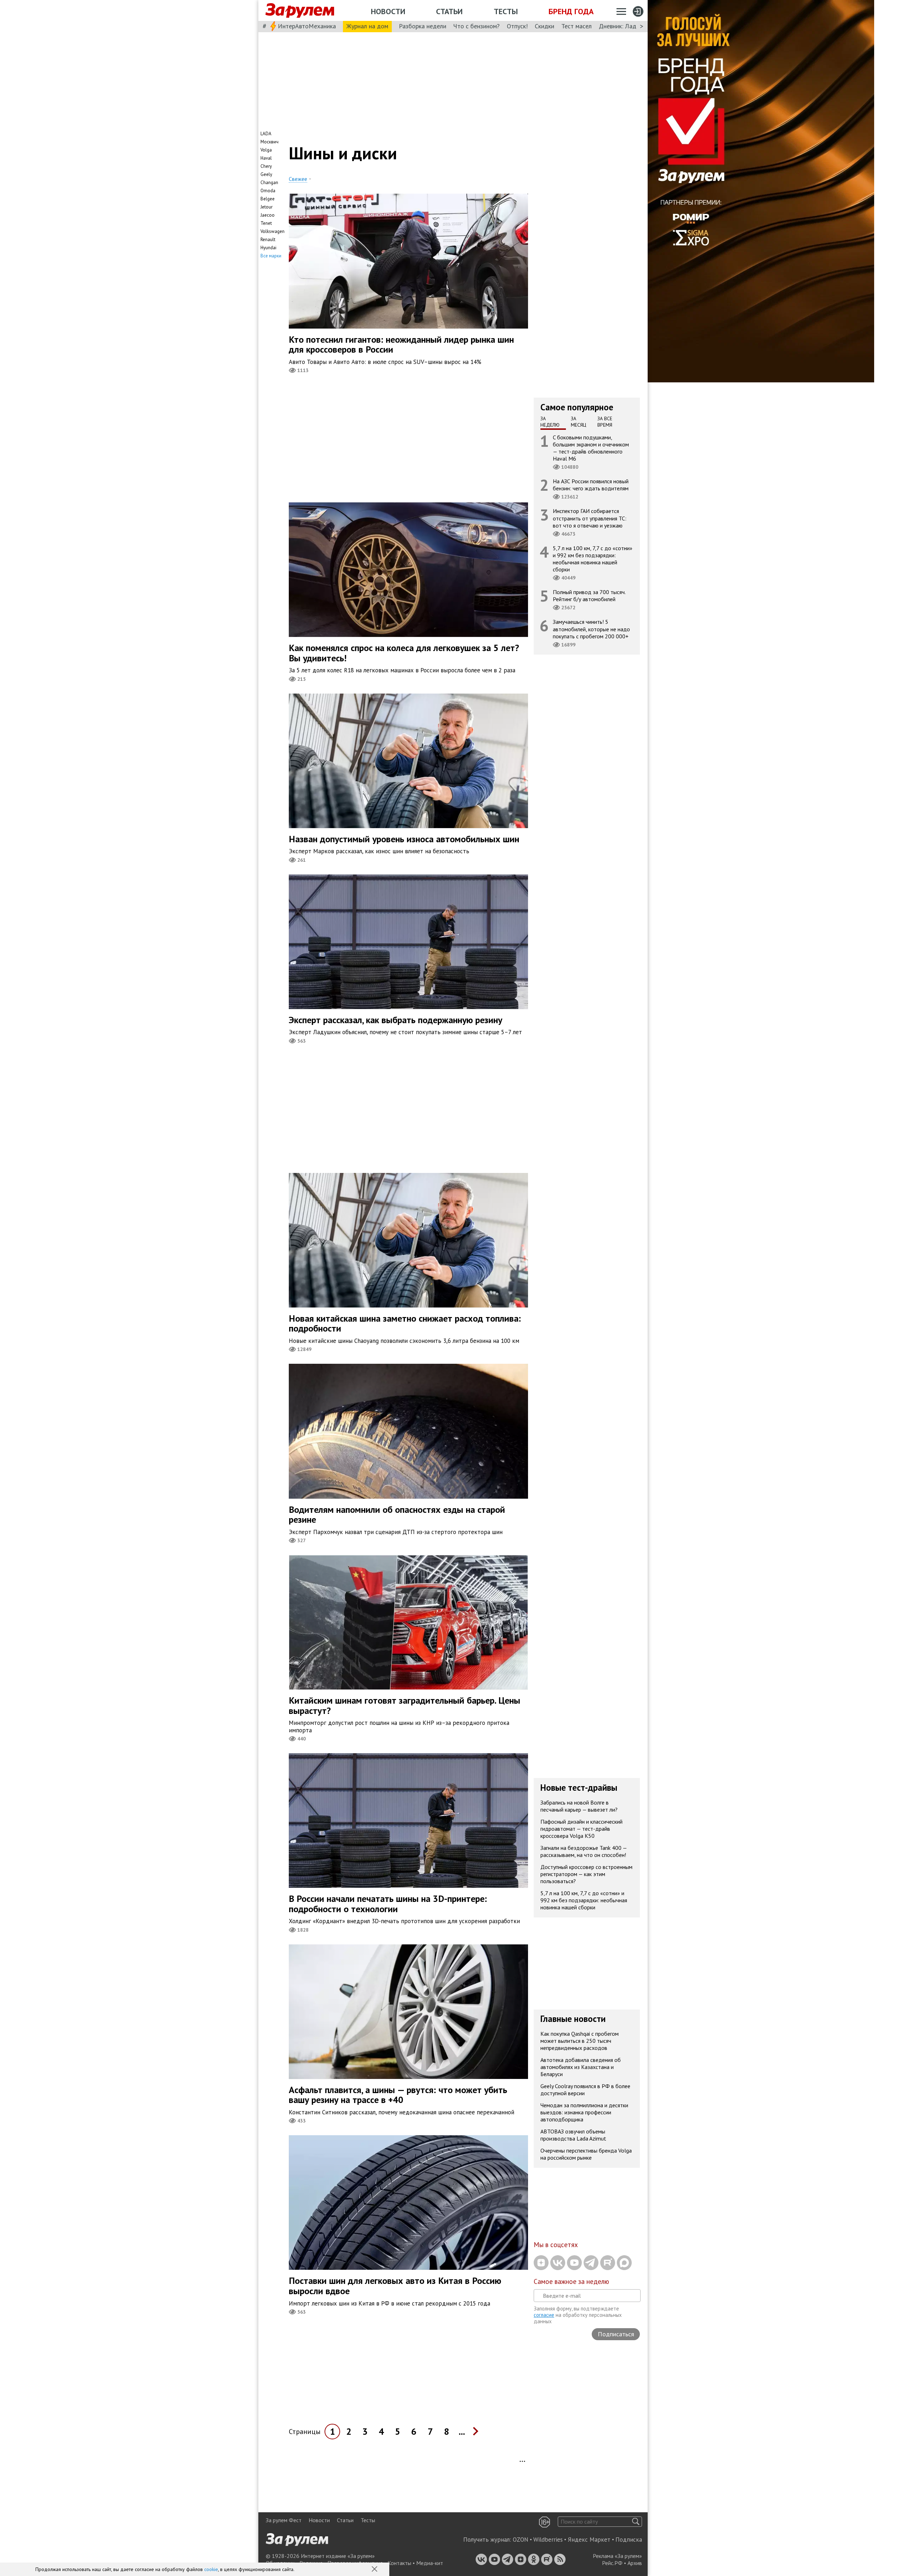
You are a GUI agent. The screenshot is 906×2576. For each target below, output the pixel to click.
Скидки (544, 26)
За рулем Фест (284, 2520)
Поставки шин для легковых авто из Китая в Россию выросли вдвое (395, 2286)
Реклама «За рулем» (617, 2556)
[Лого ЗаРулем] (300, 11)
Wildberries (548, 2540)
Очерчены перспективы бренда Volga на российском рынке (586, 2154)
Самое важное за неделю (571, 2281)
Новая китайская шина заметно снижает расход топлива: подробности (405, 1323)
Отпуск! (517, 26)
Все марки (271, 256)
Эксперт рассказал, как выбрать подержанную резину (395, 1020)
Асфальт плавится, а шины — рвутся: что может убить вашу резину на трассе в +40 (398, 2095)
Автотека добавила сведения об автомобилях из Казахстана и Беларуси (581, 2067)
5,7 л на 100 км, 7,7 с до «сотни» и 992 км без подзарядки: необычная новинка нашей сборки (593, 558)
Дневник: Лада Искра (628, 26)
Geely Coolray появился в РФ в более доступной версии (585, 2090)
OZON (521, 2540)
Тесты (506, 11)
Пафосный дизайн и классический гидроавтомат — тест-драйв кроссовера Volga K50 (581, 1828)
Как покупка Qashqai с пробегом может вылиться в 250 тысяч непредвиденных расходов (580, 2041)
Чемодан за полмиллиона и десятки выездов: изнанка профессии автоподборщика (584, 2112)
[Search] (636, 2522)
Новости (388, 11)
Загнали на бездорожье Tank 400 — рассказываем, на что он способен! (584, 1851)
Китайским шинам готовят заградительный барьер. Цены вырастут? (405, 1705)
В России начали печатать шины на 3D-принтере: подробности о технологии (388, 1904)
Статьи (449, 11)
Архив (635, 2563)
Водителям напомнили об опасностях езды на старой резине (397, 1515)
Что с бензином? (477, 26)
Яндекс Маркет (589, 2540)
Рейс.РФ (612, 2563)
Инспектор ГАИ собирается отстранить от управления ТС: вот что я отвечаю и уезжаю (590, 518)
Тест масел (577, 26)
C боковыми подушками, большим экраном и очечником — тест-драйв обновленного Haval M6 (591, 448)
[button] (375, 2570)
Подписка (629, 2540)
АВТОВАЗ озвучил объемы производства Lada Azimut (573, 2135)
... (462, 2431)
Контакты (399, 2563)
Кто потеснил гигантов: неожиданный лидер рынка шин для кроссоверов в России (401, 344)
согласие (544, 2315)
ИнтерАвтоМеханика (307, 26)
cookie (211, 2569)
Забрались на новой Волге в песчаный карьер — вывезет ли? (579, 1806)
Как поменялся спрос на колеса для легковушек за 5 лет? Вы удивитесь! (404, 653)
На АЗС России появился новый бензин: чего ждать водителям (591, 485)
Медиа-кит (430, 2563)
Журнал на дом (367, 26)
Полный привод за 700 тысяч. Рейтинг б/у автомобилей (589, 595)
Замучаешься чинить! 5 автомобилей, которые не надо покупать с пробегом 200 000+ (591, 629)
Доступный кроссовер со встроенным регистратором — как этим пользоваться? (586, 1874)
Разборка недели (423, 26)
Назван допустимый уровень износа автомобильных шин (404, 839)
